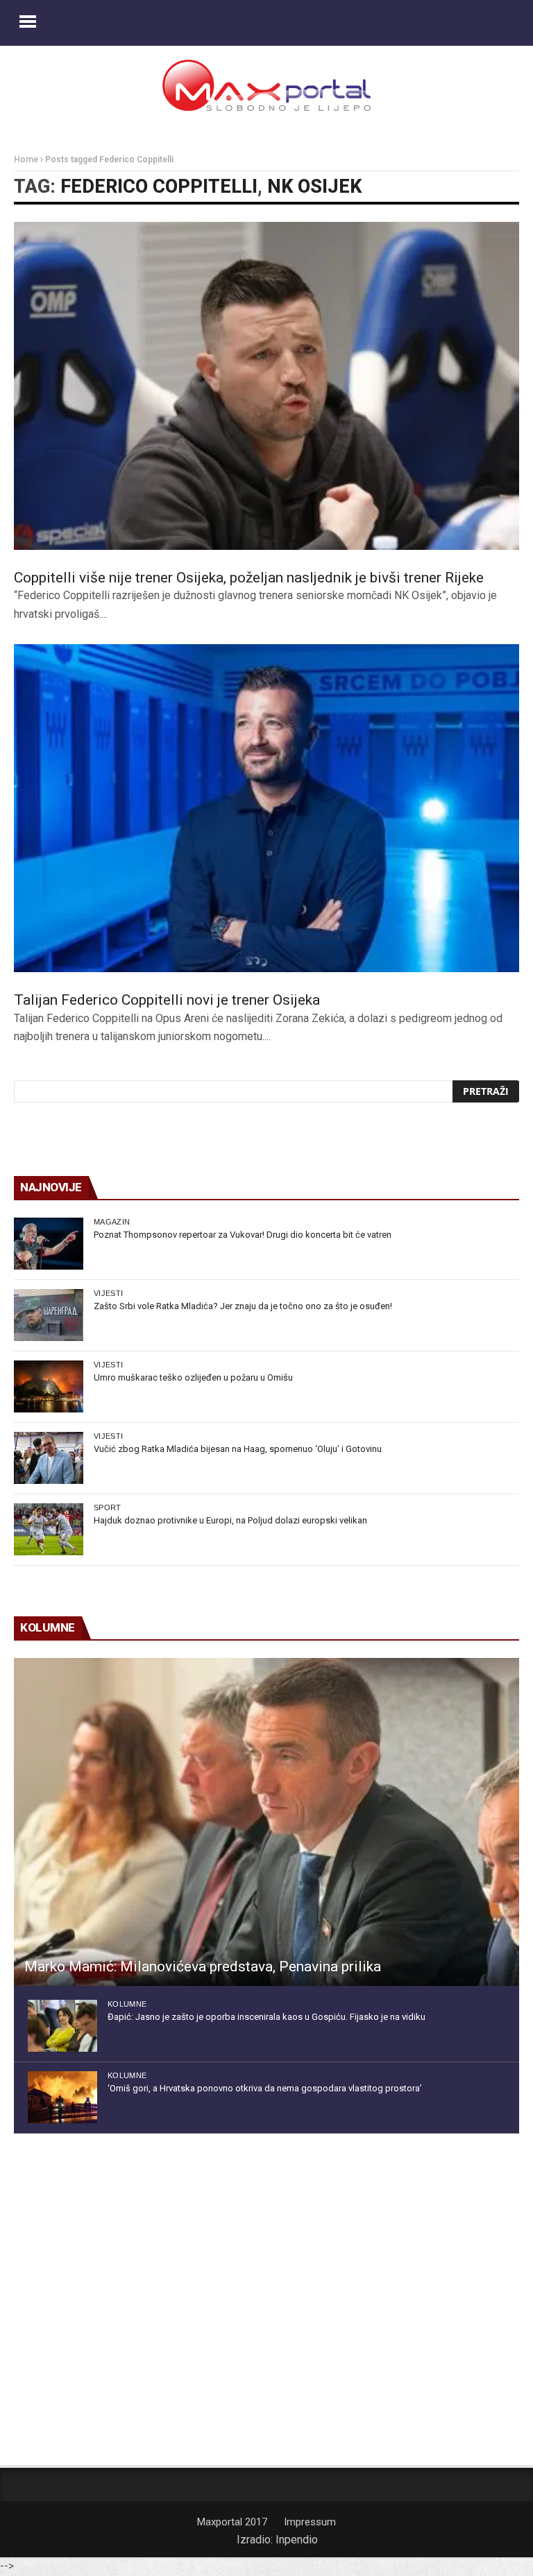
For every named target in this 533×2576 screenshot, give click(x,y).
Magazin (112, 1222)
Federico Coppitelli (159, 187)
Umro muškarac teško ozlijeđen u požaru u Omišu (193, 1377)
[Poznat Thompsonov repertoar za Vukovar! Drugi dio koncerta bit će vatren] (49, 1244)
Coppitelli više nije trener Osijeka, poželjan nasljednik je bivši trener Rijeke (249, 578)
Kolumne (127, 2004)
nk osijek (314, 187)
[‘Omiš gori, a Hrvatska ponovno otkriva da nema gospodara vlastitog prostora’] (62, 2097)
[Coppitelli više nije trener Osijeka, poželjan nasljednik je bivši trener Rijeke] (266, 386)
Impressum (310, 2522)
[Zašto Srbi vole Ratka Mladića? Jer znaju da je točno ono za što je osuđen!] (49, 1315)
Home (26, 159)
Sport (108, 1507)
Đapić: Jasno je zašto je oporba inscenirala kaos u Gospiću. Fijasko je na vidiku (266, 2017)
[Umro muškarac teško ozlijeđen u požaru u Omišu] (49, 1386)
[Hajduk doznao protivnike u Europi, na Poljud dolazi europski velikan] (49, 1529)
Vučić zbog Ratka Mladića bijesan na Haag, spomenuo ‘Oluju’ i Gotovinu (238, 1449)
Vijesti (108, 1293)
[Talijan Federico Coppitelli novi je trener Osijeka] (266, 808)
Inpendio (297, 2540)
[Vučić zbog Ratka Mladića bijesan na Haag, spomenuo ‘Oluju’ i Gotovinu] (49, 1458)
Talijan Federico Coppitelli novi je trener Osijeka (167, 1000)
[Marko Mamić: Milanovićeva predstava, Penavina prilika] (266, 1822)
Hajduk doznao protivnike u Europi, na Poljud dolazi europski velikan (230, 1520)
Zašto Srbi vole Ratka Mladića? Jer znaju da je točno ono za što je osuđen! (243, 1306)
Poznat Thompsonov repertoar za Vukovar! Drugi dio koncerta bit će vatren (243, 1235)
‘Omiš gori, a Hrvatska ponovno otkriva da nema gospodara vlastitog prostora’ (265, 2088)
